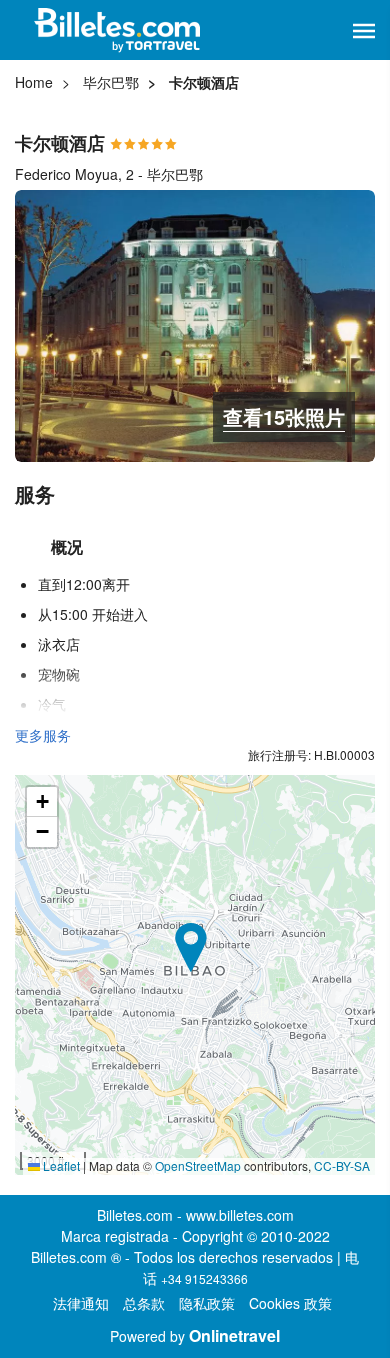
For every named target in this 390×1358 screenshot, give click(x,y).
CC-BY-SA (342, 1165)
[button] (364, 31)
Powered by (195, 1336)
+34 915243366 (204, 1278)
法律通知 (81, 1303)
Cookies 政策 (290, 1303)
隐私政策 (207, 1303)
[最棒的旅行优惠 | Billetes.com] (120, 30)
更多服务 (43, 735)
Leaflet (60, 1165)
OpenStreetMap (198, 1165)
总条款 (144, 1303)
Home (34, 82)
